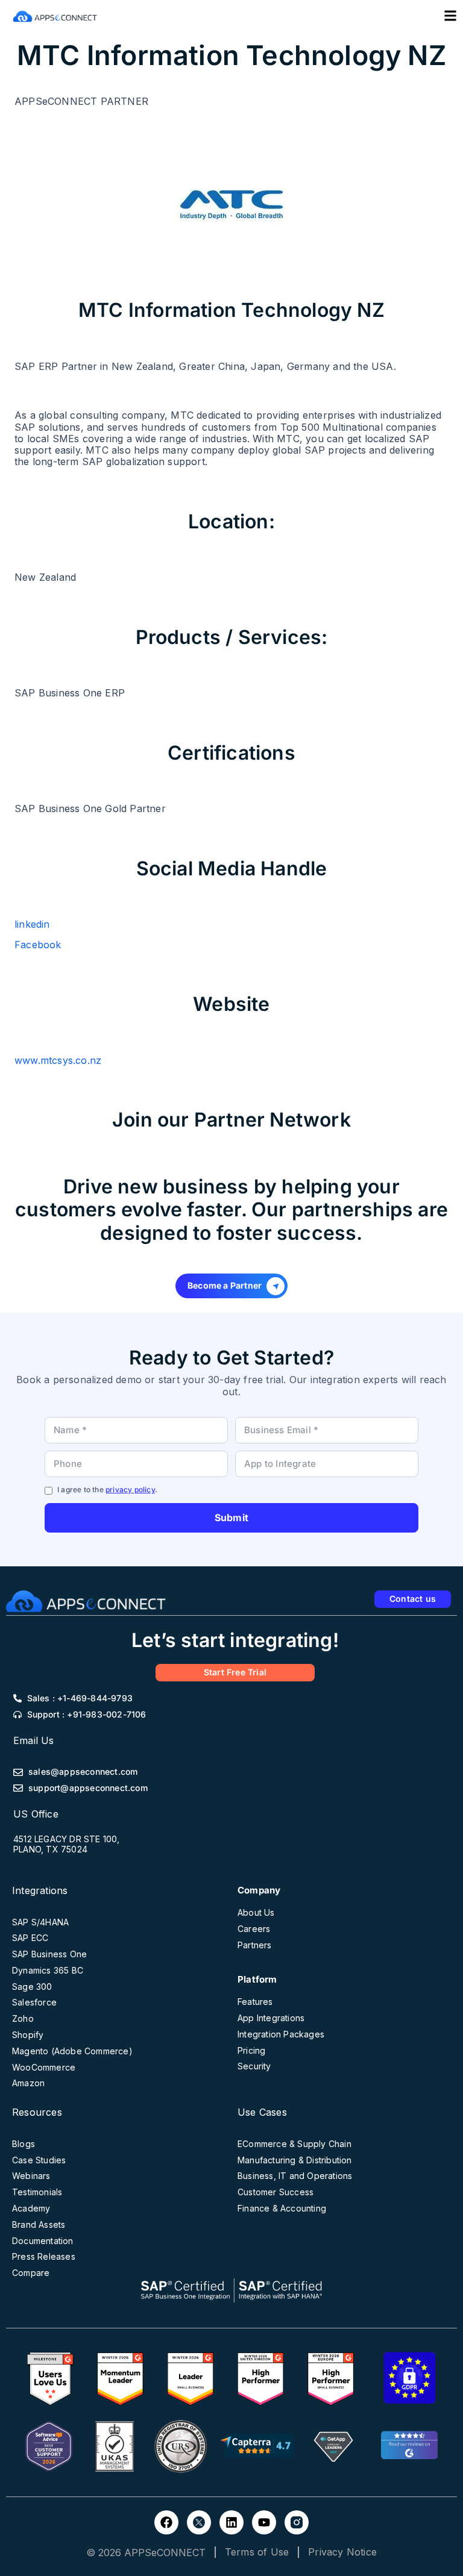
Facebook (38, 945)
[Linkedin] (231, 2522)
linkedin (32, 924)
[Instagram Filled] (297, 2522)
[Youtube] (264, 2522)
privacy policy (130, 1490)
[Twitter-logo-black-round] (199, 2522)
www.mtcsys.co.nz (58, 1060)
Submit (231, 1518)
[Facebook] (166, 2522)
